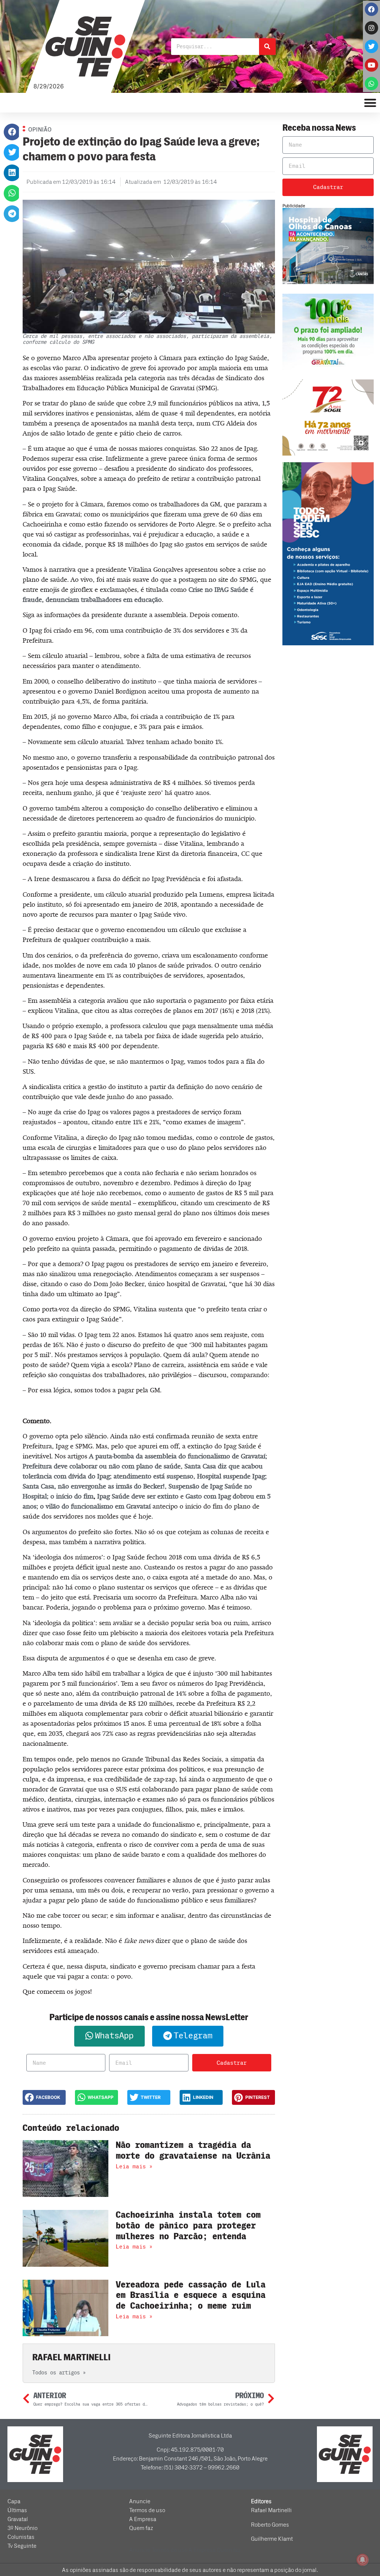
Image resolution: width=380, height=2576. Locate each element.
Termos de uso (147, 2510)
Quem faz (141, 2528)
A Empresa (143, 2519)
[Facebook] (371, 9)
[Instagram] (371, 28)
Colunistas (21, 2537)
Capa (14, 2501)
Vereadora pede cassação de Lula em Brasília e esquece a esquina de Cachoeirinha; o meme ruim (191, 2295)
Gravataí (18, 2519)
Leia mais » (134, 2166)
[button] (12, 132)
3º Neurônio (22, 2528)
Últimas (17, 2510)
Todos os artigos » (59, 2373)
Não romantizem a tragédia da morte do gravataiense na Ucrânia (193, 2151)
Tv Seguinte (22, 2546)
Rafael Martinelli (271, 2510)
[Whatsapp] (371, 84)
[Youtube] (371, 65)
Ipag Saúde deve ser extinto (138, 1496)
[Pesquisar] (267, 47)
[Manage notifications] (363, 2560)
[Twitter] (371, 46)
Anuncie (140, 2501)
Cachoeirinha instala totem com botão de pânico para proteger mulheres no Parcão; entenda (188, 2226)
